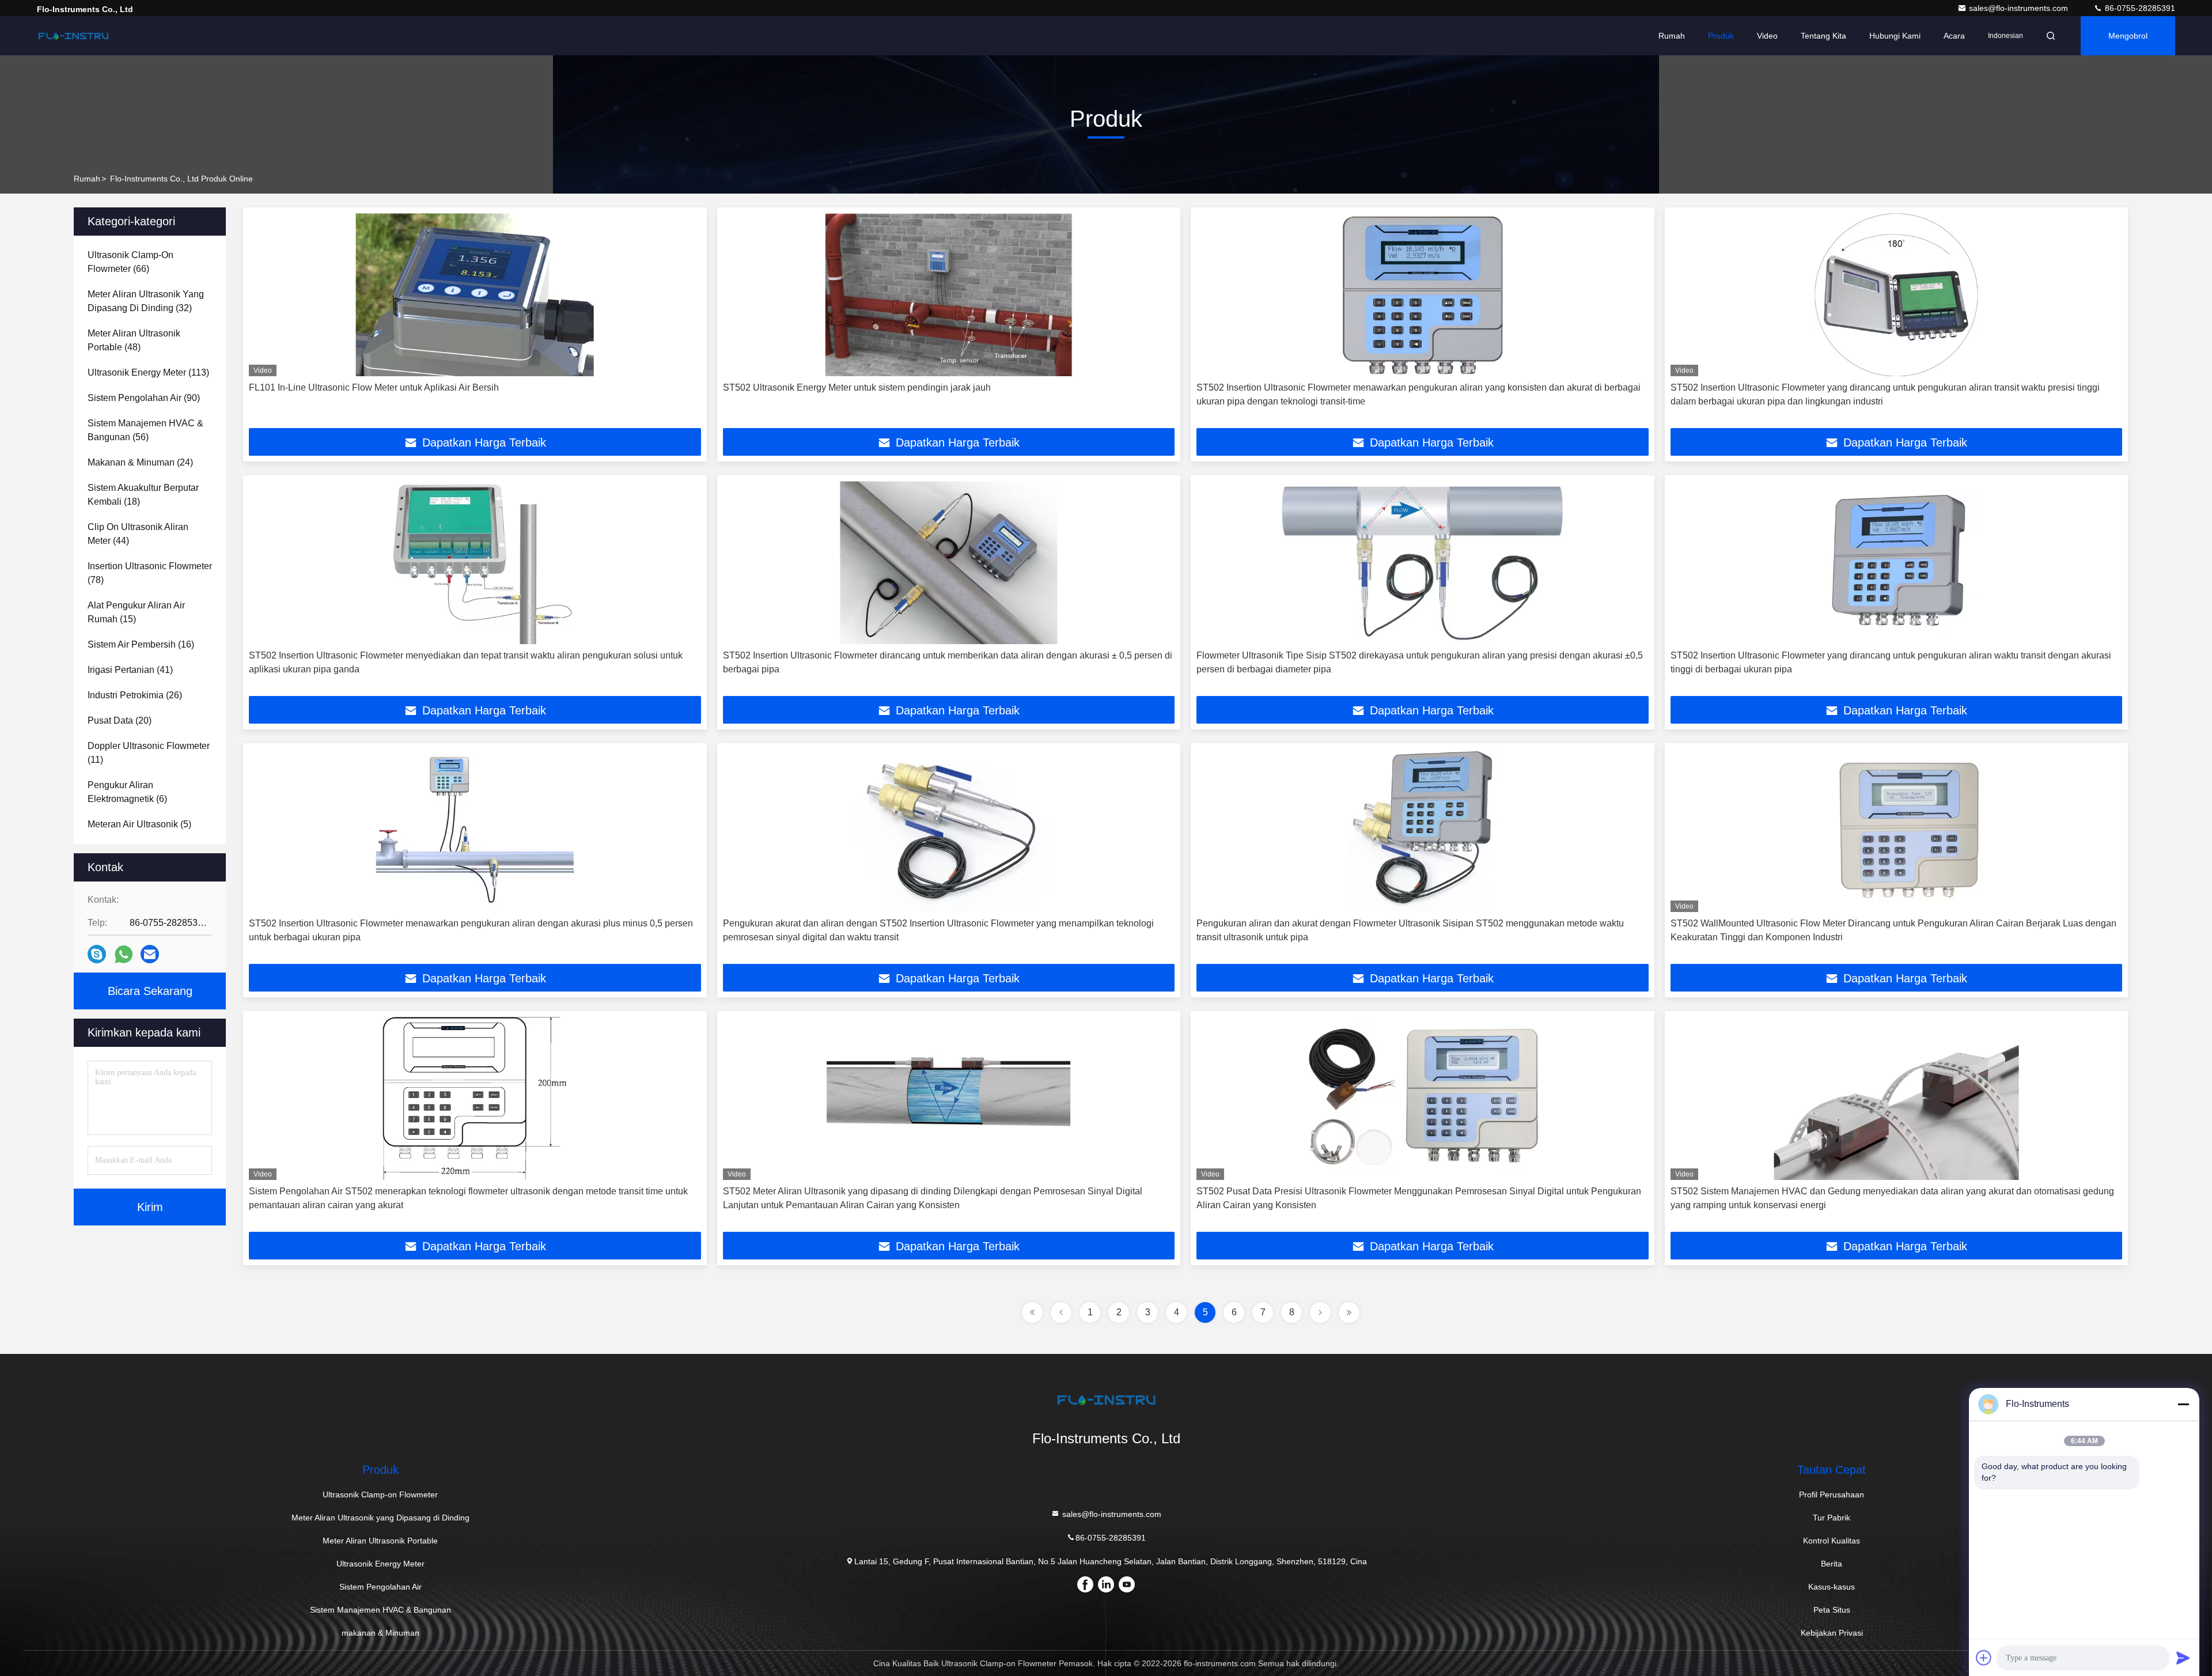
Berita (1832, 1564)
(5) (139, 824)
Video (1767, 36)
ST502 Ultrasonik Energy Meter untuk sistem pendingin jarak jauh (857, 387)
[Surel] (150, 954)
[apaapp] (124, 954)
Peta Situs (1832, 1610)
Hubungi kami (1895, 36)
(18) (143, 495)
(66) (130, 262)
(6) (127, 792)
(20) (120, 720)
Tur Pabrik (1832, 1518)
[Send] (2183, 1658)
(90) (144, 398)
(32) (146, 301)
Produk (1721, 36)
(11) (149, 753)
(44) (138, 534)
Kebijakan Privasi (1832, 1633)
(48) (134, 340)
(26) (135, 695)
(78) (150, 573)
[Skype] (97, 954)
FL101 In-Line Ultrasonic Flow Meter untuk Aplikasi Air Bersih (374, 387)
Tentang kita (1823, 36)
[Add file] (1984, 1658)
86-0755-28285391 (2139, 8)
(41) (130, 670)
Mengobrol (2128, 36)
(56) (145, 430)
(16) (141, 644)
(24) (140, 462)
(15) (136, 612)
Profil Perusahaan (1832, 1495)
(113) (148, 372)
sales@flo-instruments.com (2020, 8)
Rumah (1672, 36)
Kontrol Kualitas (1832, 1541)
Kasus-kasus (1832, 1587)
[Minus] (2183, 1404)
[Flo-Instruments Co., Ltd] (73, 36)
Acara (1954, 36)
